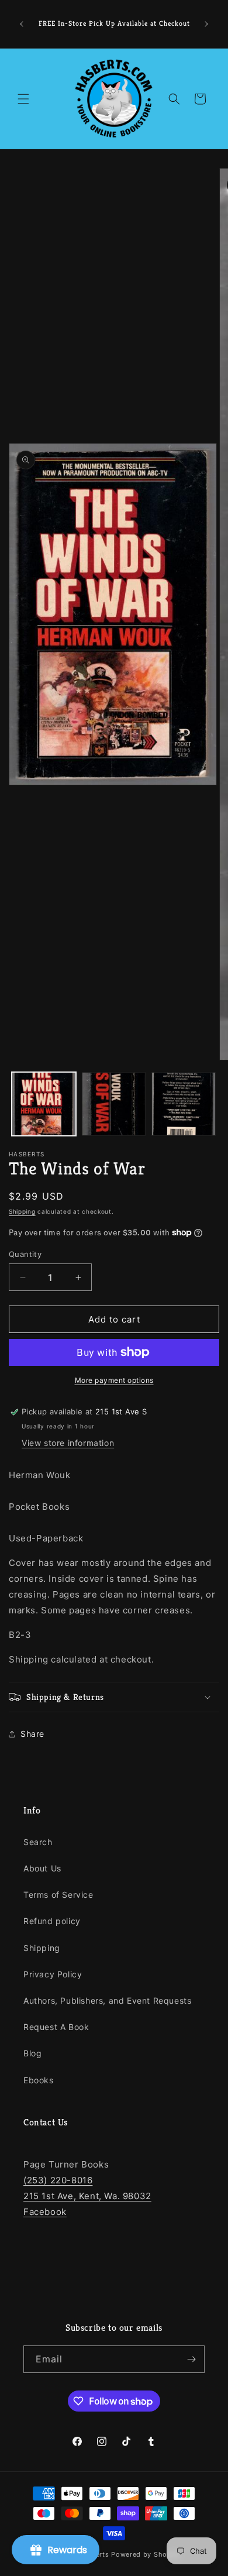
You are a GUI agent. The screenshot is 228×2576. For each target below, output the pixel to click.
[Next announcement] (206, 24)
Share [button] (32, 1734)
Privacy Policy (53, 1974)
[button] (23, 99)
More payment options (114, 1380)
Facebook (45, 2212)
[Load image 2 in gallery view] (114, 1104)
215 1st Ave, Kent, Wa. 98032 (87, 2196)
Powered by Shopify (146, 2554)
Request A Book (56, 2027)
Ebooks (39, 2080)
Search (38, 1842)
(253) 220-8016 (58, 2180)
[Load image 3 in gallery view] (184, 1104)
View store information (68, 1443)
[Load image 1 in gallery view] (44, 1104)
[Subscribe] (191, 2359)
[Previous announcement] (22, 24)
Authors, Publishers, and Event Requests (107, 2000)
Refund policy (52, 1921)
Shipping (22, 1211)
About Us (42, 1868)
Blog (32, 2053)
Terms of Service (58, 1895)
